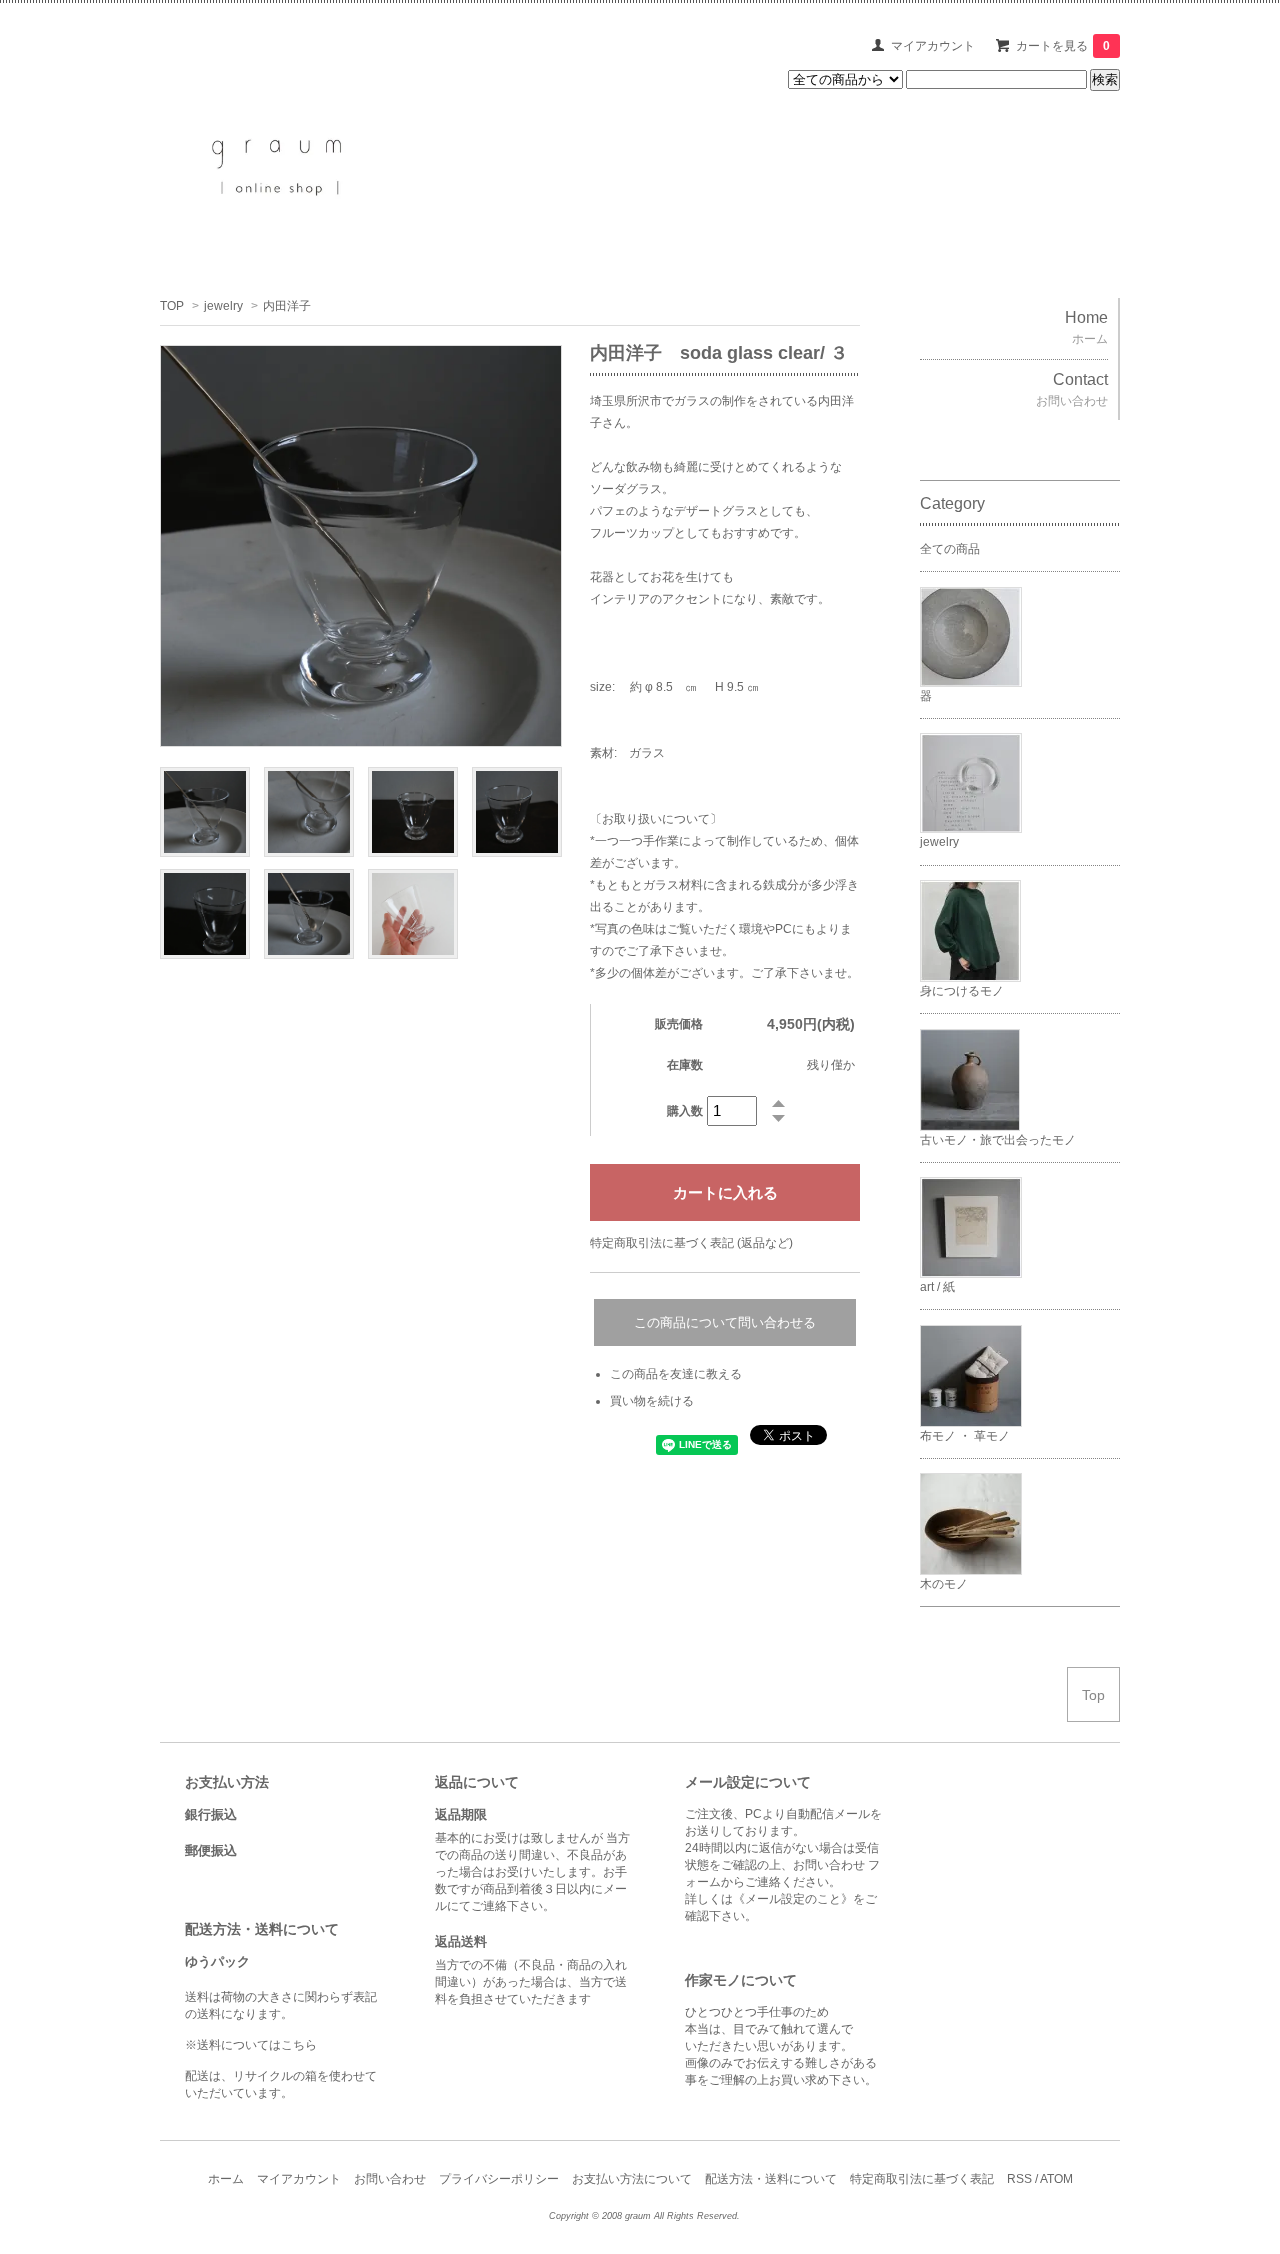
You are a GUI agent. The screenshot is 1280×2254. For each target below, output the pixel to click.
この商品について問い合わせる (725, 1322)
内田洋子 (287, 306)
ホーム (226, 2179)
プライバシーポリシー (499, 2179)
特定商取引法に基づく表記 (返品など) (691, 1243)
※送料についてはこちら (251, 2045)
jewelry (223, 306)
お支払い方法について (632, 2179)
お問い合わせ (390, 2179)
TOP (172, 306)
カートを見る (1063, 46)
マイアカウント (933, 46)
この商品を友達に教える (676, 1374)
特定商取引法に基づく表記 (922, 2179)
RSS (1019, 2179)
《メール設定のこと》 (793, 1899)
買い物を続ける (652, 1401)
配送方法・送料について (771, 2179)
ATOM (1056, 2179)
